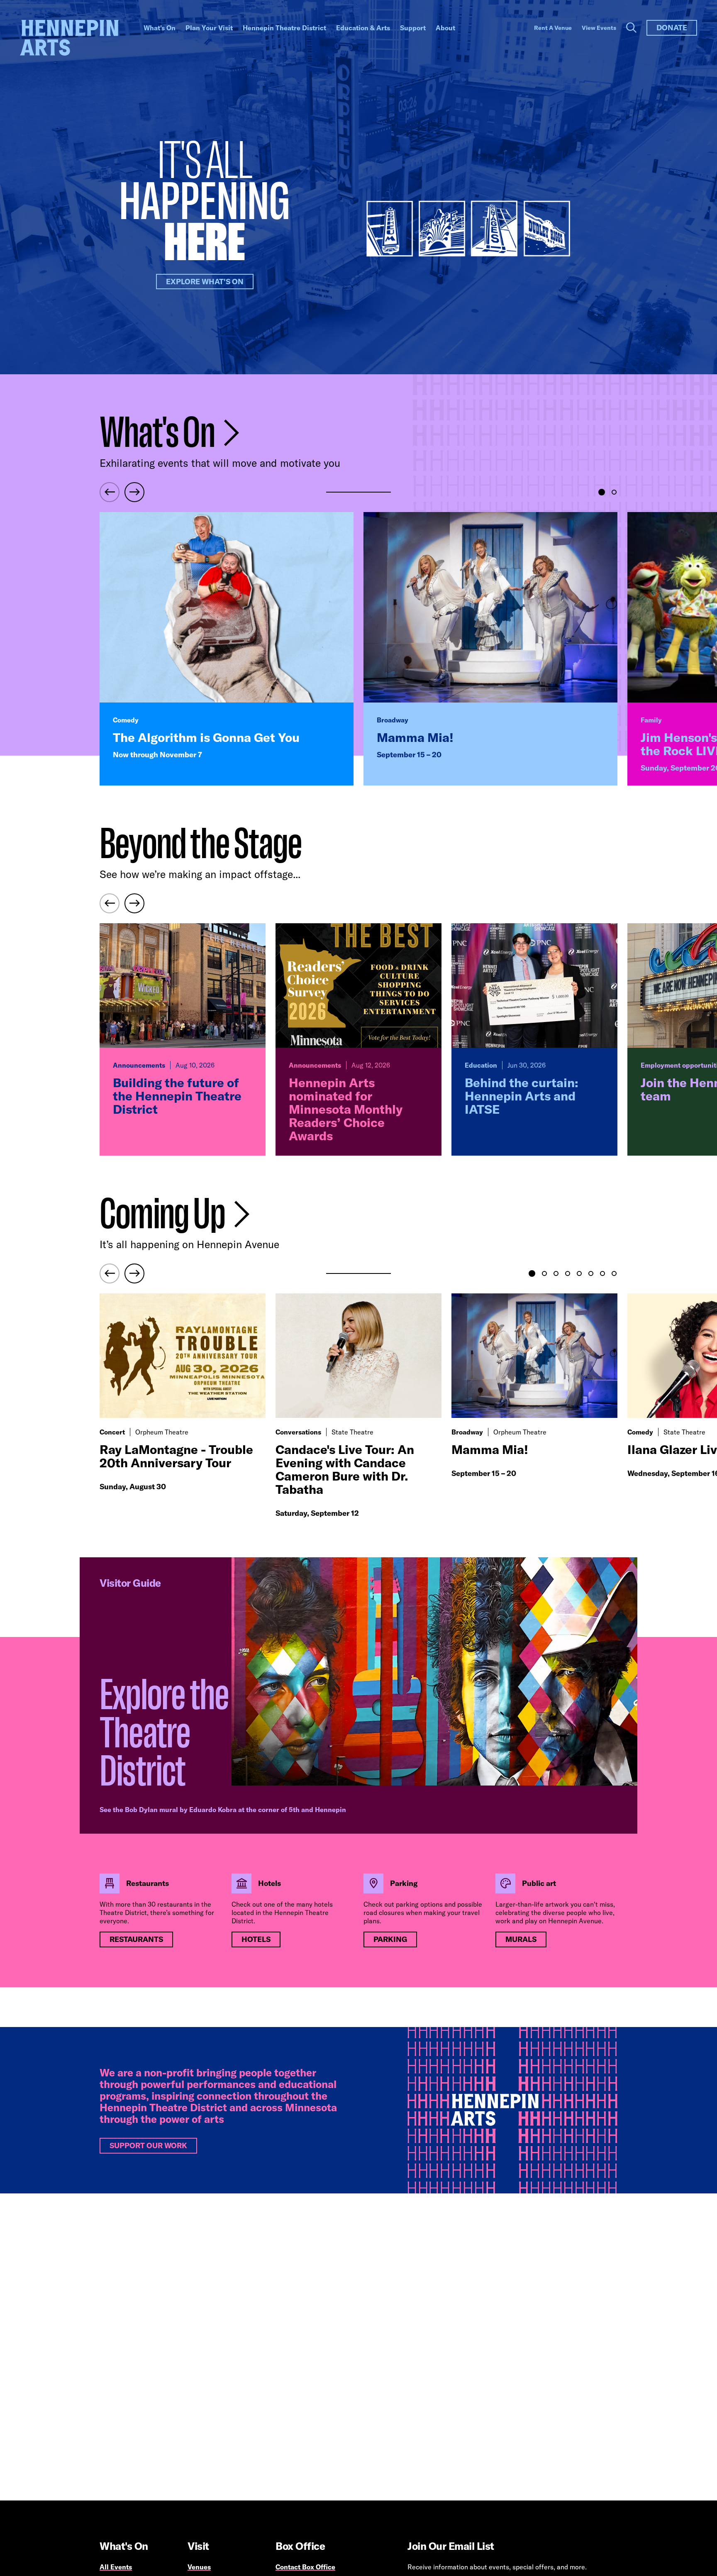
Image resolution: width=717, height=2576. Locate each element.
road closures (384, 1912)
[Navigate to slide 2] (614, 492)
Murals (521, 1939)
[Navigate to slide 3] (556, 1273)
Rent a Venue (553, 28)
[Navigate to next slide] (134, 492)
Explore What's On (205, 282)
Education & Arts (363, 28)
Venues (199, 2567)
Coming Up (164, 1214)
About (445, 28)
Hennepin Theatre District (284, 28)
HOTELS (256, 1939)
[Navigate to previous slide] (110, 492)
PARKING (390, 1939)
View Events (599, 28)
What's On (160, 28)
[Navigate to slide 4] (568, 1273)
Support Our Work (148, 2145)
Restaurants (136, 1939)
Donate (672, 28)
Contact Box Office (305, 2567)
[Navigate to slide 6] (591, 1273)
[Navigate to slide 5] (579, 1273)
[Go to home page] (69, 38)
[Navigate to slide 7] (602, 1273)
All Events (116, 2567)
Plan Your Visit (209, 28)
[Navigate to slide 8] (614, 1273)
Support (413, 28)
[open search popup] (631, 28)
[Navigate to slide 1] (602, 492)
